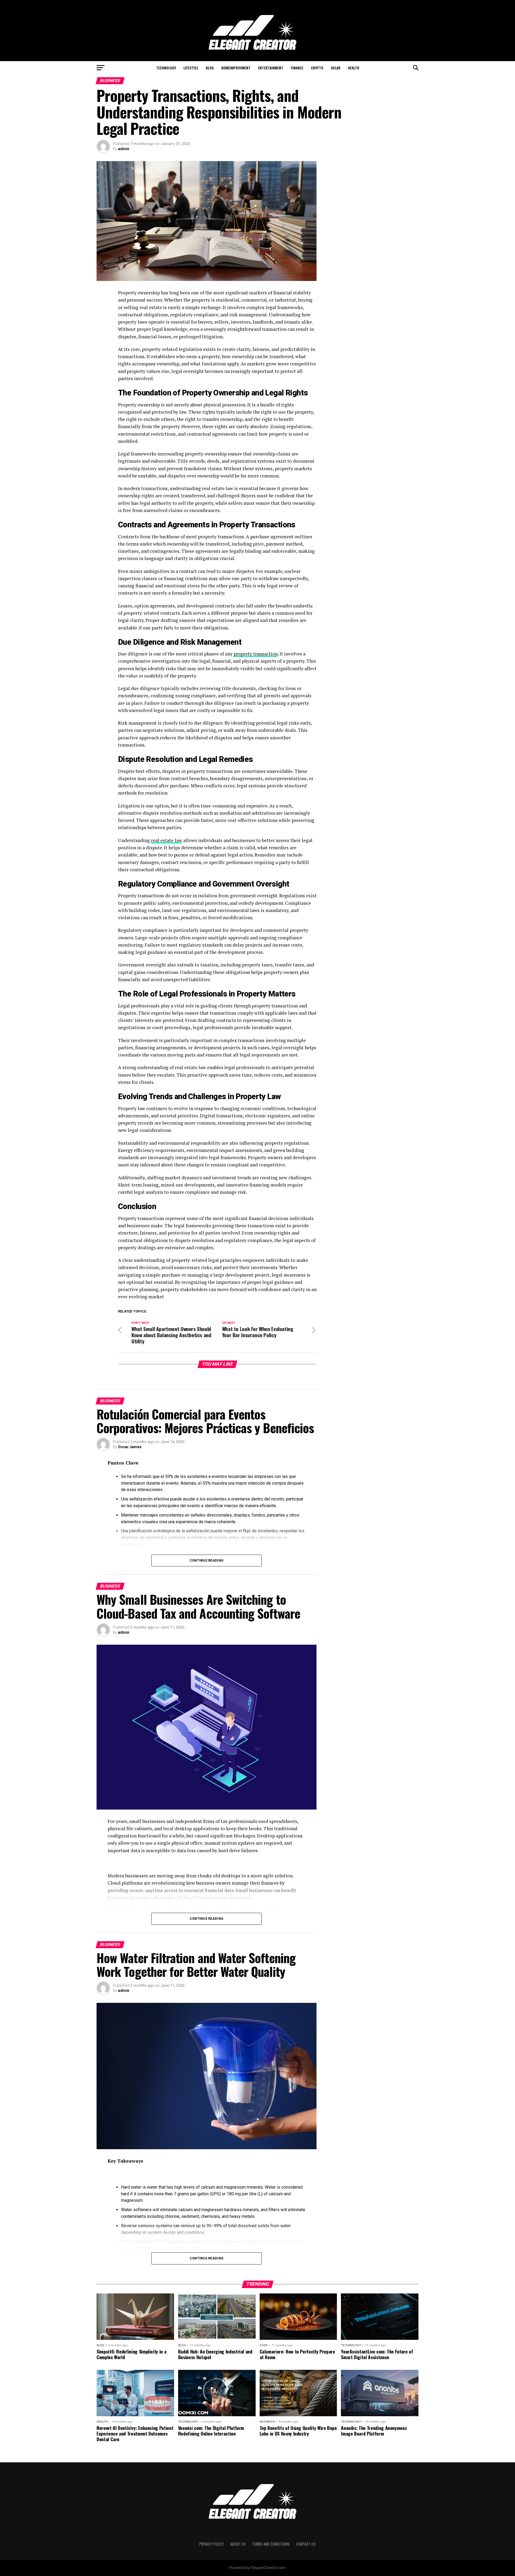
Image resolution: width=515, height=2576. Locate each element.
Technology (166, 68)
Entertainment (271, 68)
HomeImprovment (236, 68)
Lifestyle (191, 68)
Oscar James (130, 1447)
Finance (297, 68)
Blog (210, 68)
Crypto (317, 68)
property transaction (256, 654)
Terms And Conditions (271, 2544)
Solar (336, 68)
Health (354, 68)
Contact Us (306, 2544)
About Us (238, 2544)
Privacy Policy (211, 2544)
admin (124, 149)
